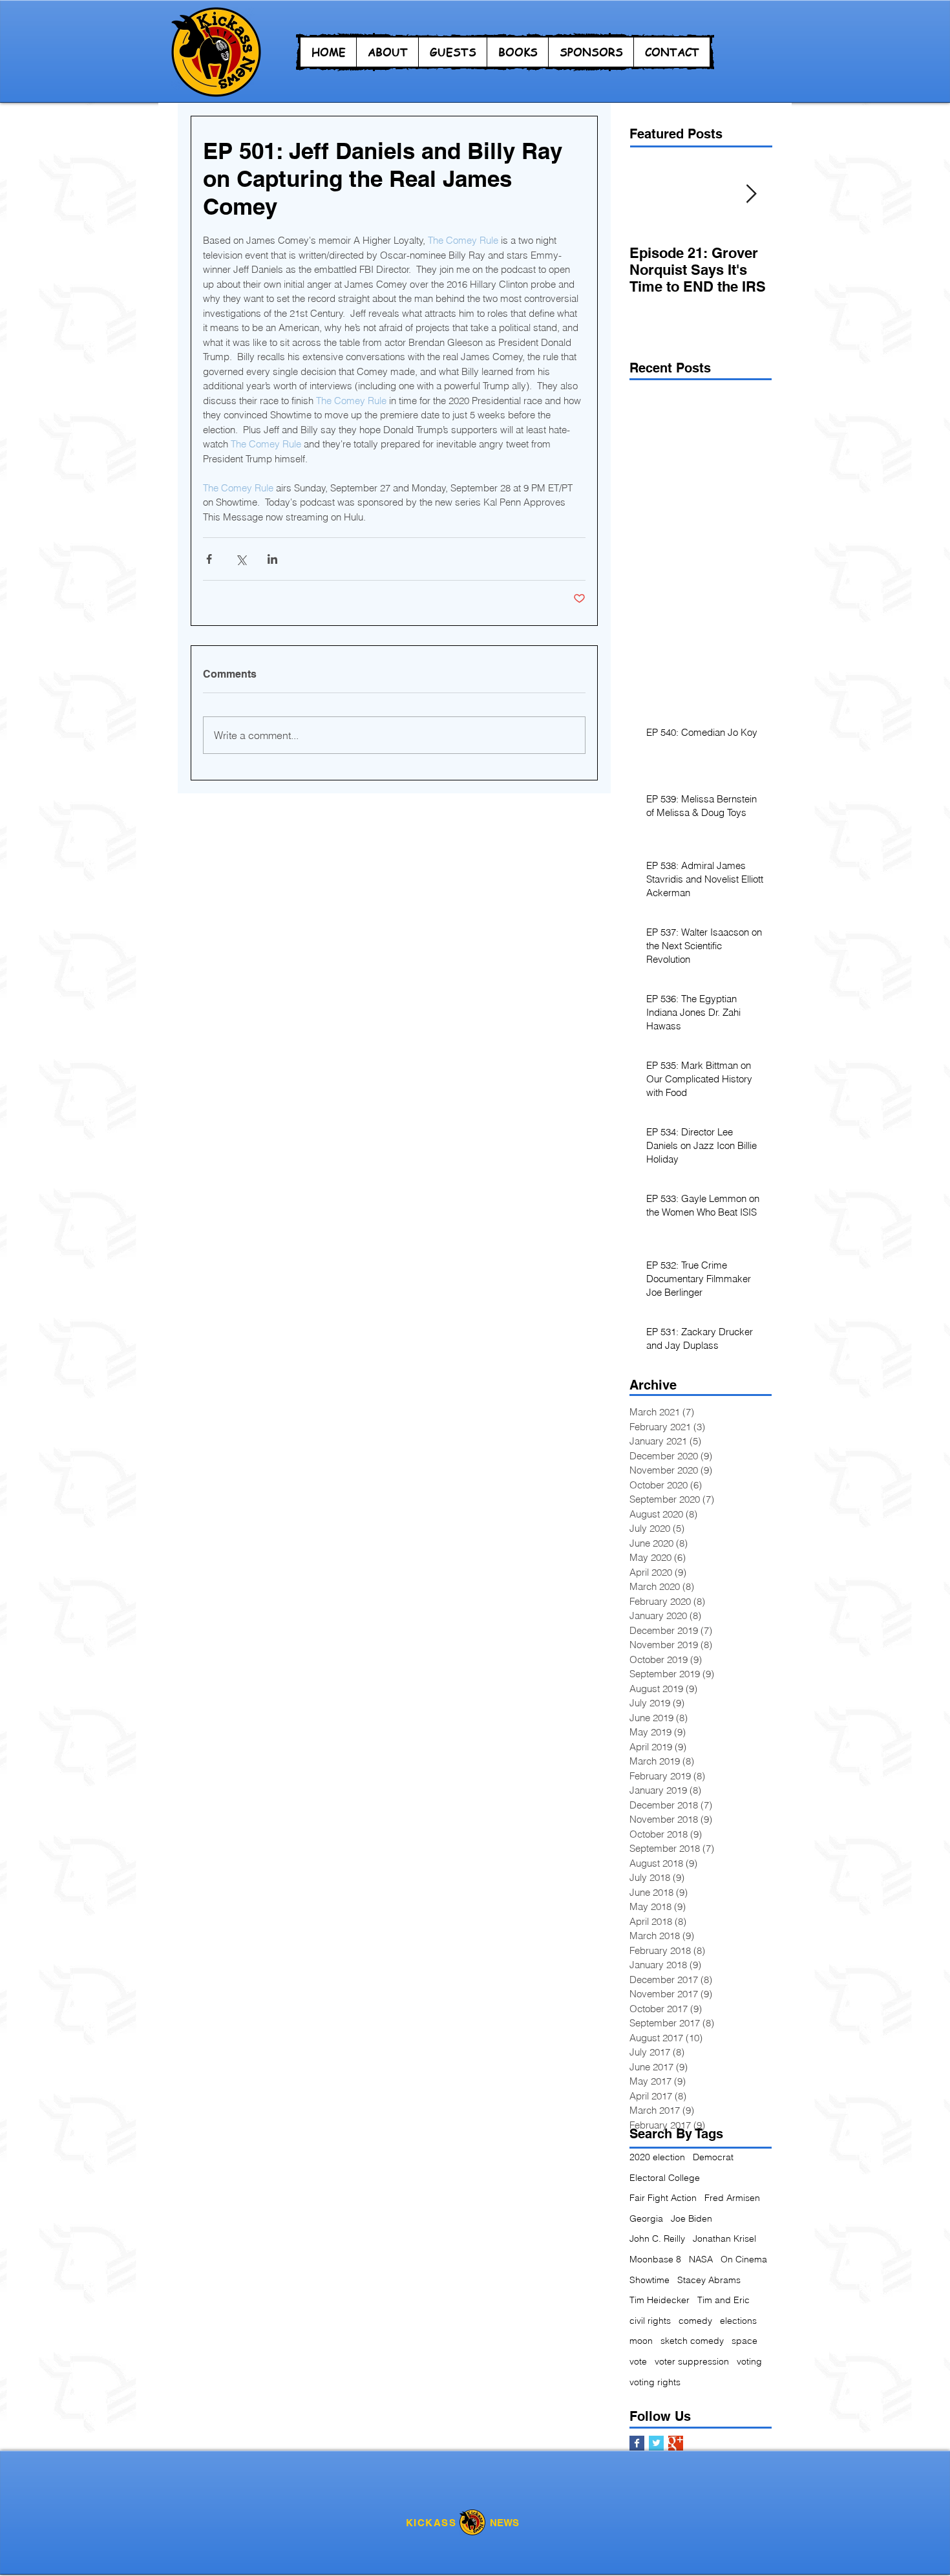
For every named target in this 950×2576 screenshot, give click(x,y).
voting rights (655, 2382)
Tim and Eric (723, 2300)
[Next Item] (751, 194)
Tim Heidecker (660, 2300)
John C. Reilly (657, 2238)
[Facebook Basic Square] (637, 2443)
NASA (701, 2259)
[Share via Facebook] (209, 559)
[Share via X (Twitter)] (241, 559)
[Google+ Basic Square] (676, 2443)
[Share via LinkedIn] (272, 559)
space (744, 2341)
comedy (695, 2321)
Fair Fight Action (663, 2198)
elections (738, 2321)
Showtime (649, 2280)
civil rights (650, 2321)
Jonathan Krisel (724, 2238)
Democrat (713, 2157)
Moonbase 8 (655, 2259)
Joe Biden (691, 2218)
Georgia (646, 2218)
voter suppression (692, 2361)
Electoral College (665, 2178)
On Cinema (744, 2259)
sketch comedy (692, 2341)
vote (638, 2361)
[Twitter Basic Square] (656, 2443)
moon (641, 2341)
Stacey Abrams (709, 2280)
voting (749, 2361)
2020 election (657, 2157)
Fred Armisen (732, 2198)
